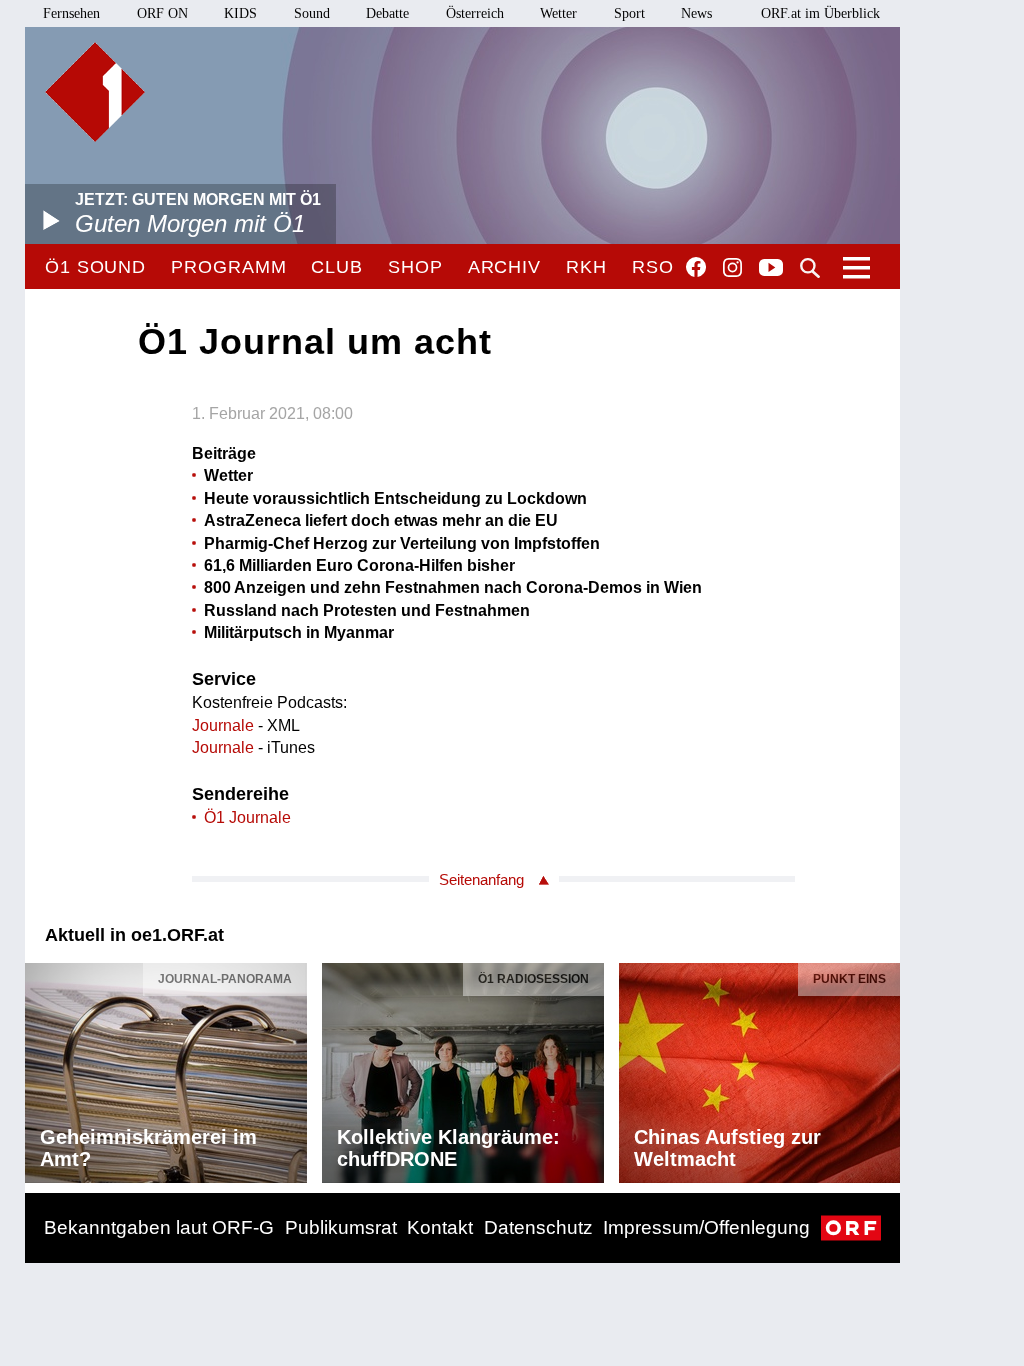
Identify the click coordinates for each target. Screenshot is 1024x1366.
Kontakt (440, 1227)
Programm (228, 267)
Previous (41, 1067)
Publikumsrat (341, 1227)
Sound (312, 13)
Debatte (387, 13)
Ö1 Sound (95, 267)
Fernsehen (71, 13)
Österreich (475, 13)
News (696, 13)
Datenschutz (538, 1227)
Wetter (558, 13)
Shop (415, 267)
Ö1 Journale (247, 817)
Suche (810, 268)
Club (337, 267)
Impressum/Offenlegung (706, 1227)
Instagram (732, 268)
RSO (653, 267)
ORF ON (162, 13)
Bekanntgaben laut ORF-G (159, 1227)
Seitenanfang (481, 879)
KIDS (240, 13)
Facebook (696, 267)
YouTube (771, 269)
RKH (586, 267)
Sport (629, 13)
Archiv (504, 267)
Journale (223, 725)
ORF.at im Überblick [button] (820, 13)
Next (884, 1067)
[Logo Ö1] (95, 92)
